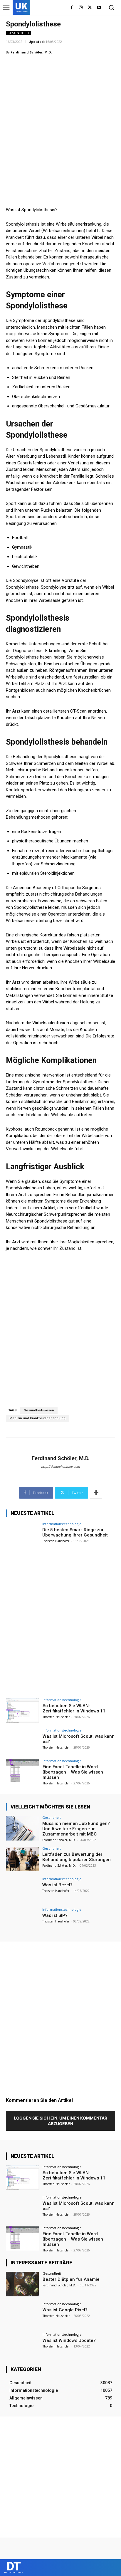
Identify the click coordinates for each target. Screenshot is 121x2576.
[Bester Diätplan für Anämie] (22, 2284)
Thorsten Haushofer (56, 1541)
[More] (96, 1493)
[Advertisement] (60, 122)
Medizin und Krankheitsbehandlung (37, 1418)
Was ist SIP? (55, 1915)
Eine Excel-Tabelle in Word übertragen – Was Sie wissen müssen (73, 1772)
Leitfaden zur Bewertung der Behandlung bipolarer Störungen (77, 1857)
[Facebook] (72, 8)
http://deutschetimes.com (60, 1467)
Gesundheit (19, 33)
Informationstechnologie (62, 1524)
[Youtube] (99, 8)
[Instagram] (81, 8)
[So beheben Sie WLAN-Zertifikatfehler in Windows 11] (22, 1710)
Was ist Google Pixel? (65, 2310)
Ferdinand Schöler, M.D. (31, 52)
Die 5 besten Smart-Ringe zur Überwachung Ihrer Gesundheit (75, 1532)
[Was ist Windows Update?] (22, 2345)
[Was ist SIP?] (22, 1920)
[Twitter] (90, 8)
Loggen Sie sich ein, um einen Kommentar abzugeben (60, 2121)
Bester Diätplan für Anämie (71, 2279)
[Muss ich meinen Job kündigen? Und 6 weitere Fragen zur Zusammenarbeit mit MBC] (22, 1828)
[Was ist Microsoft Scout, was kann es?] (22, 1741)
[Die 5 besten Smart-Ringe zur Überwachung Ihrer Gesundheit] (22, 1534)
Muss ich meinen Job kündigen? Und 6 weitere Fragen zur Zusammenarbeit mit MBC (76, 1829)
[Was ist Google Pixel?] (22, 2315)
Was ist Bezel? (57, 1885)
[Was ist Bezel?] (22, 1890)
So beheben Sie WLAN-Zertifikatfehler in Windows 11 (74, 1708)
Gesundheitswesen (39, 1410)
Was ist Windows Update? (69, 2340)
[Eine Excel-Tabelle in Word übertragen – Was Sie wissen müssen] (22, 1771)
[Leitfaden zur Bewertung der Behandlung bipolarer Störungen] (22, 1859)
